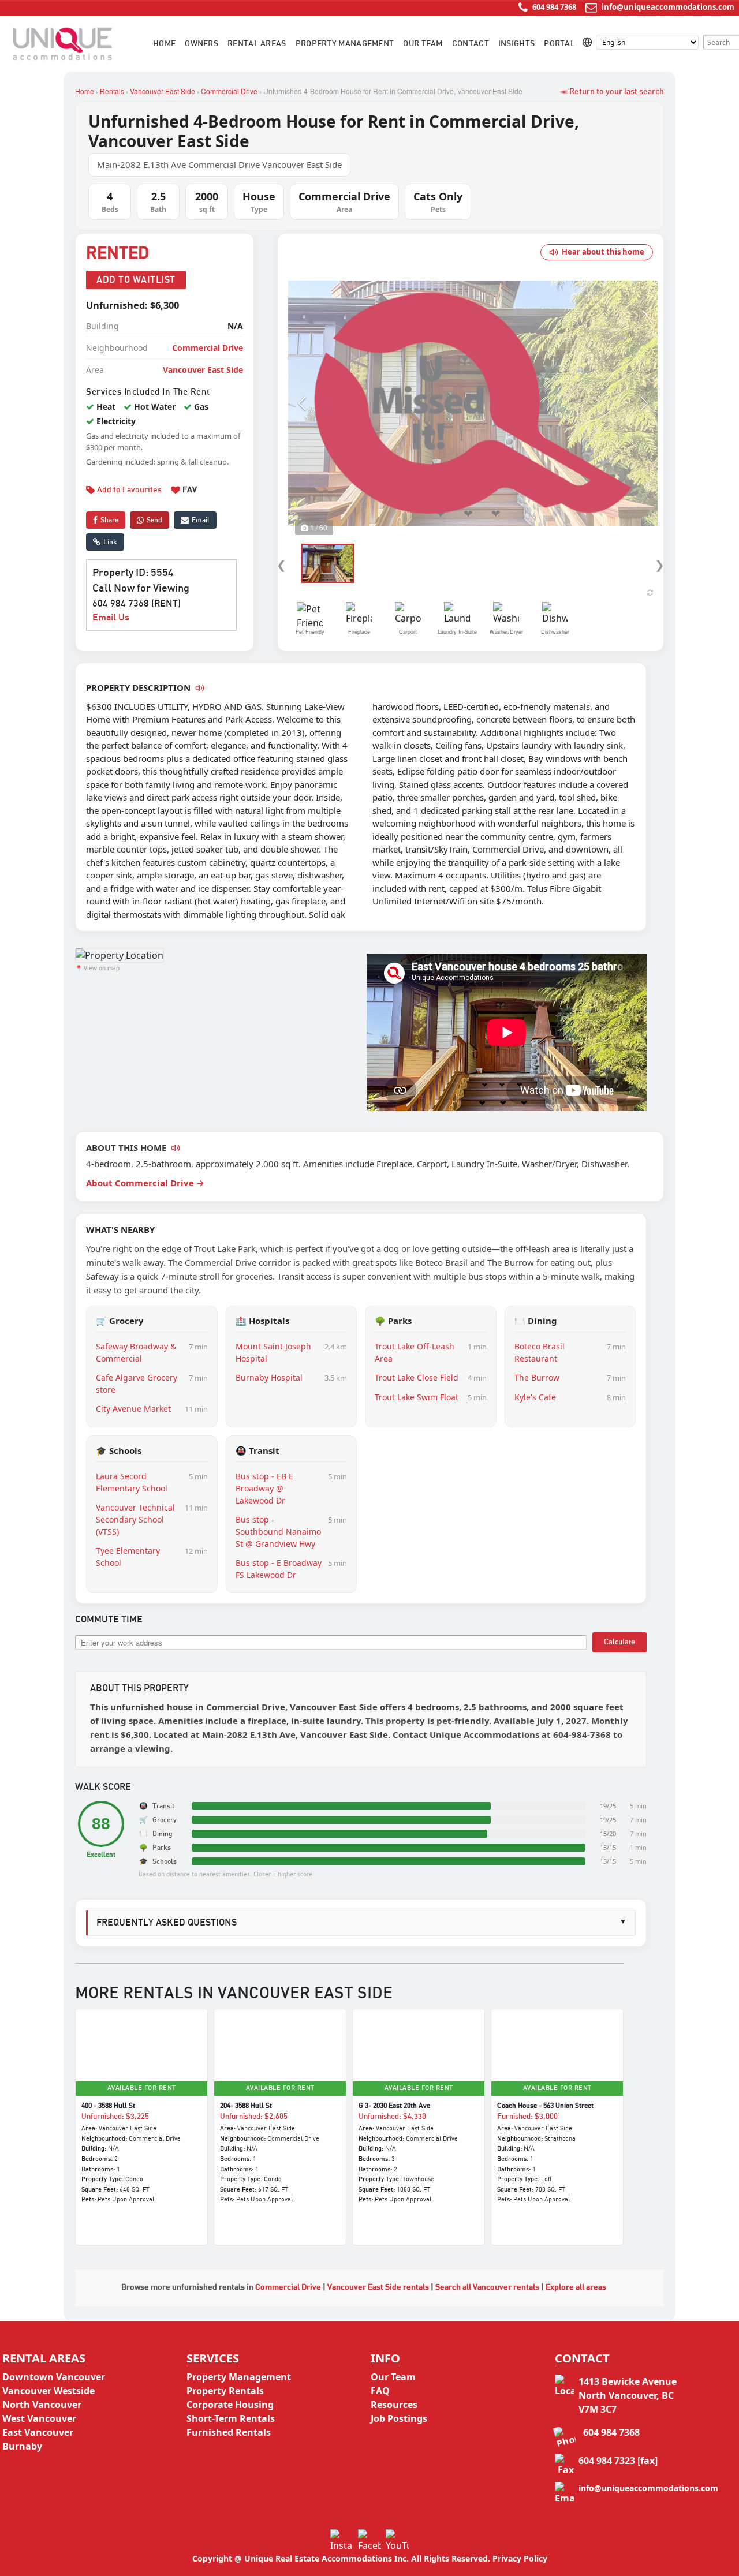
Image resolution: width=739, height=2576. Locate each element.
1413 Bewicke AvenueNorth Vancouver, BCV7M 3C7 (628, 2395)
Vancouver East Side (163, 91)
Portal (559, 44)
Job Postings (399, 2418)
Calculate (619, 1642)
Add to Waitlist (136, 280)
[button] (302, 403)
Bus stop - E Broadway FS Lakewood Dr (279, 1569)
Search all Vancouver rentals (487, 2287)
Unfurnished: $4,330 (392, 2117)
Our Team (423, 44)
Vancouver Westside (48, 2391)
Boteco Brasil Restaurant (540, 1352)
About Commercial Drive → (145, 1183)
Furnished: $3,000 (527, 2117)
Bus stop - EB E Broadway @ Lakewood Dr (264, 1488)
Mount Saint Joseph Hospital (273, 1352)
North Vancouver (42, 2405)
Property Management (345, 44)
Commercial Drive (229, 91)
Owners (201, 44)
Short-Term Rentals (231, 2418)
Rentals (112, 91)
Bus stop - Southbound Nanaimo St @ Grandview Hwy (278, 1532)
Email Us (111, 618)
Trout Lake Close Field (417, 1377)
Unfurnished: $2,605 (254, 2117)
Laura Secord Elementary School (132, 1482)
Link (110, 542)
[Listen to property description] (200, 688)
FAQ (380, 2391)
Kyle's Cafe (535, 1397)
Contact (471, 44)
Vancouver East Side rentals (378, 2287)
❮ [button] (281, 565)
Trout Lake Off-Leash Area (415, 1352)
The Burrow (537, 1377)
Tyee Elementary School (128, 1557)
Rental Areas (257, 44)
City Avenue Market (133, 1409)
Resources (394, 2405)
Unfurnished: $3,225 (115, 2117)
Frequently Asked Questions (361, 1923)
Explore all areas (576, 2287)
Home (164, 44)
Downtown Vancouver (54, 2377)
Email (201, 520)
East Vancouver (38, 2432)
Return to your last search (616, 92)
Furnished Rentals (229, 2432)
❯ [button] (660, 565)
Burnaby (22, 2446)
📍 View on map (97, 968)
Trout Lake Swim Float (417, 1397)
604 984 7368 (553, 7)
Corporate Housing (230, 2405)
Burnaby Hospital (269, 1377)
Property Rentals (225, 2391)
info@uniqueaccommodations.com (668, 7)
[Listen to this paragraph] (176, 1148)
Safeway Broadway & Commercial (136, 1352)
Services (213, 2358)
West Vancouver (39, 2418)
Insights (516, 44)
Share (109, 520)
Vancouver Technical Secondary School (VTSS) (135, 1519)
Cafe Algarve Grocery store (137, 1384)
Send (154, 520)
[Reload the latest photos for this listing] (650, 592)
